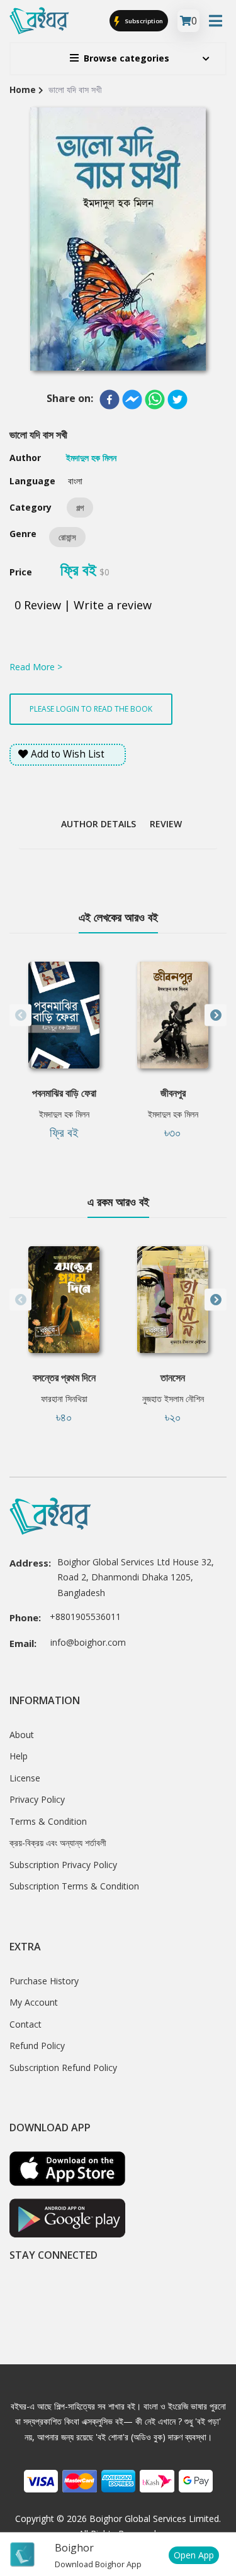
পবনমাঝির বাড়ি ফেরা (64, 1093)
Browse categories (126, 58)
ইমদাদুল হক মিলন (64, 1114)
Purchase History (44, 1981)
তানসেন (173, 1378)
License (25, 1778)
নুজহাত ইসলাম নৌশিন (173, 1399)
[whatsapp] (155, 399)
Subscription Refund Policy (63, 2068)
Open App (194, 2555)
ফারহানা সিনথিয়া (64, 1399)
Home (23, 90)
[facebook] (110, 399)
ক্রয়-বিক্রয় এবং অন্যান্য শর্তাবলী (58, 1843)
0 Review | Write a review (83, 605)
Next (216, 1015)
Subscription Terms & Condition (74, 1886)
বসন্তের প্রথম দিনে (64, 1378)
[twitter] (177, 399)
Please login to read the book (91, 709)
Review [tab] (166, 824)
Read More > (36, 667)
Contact (25, 2024)
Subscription (143, 21)
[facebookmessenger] (132, 399)
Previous (20, 1015)
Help (19, 1756)
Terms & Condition (48, 1821)
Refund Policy (37, 2046)
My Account (34, 2002)
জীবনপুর (173, 1093)
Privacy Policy (37, 1799)
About (22, 1735)
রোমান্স (67, 537)
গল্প (80, 508)
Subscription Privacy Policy (63, 1865)
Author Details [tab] (98, 824)
